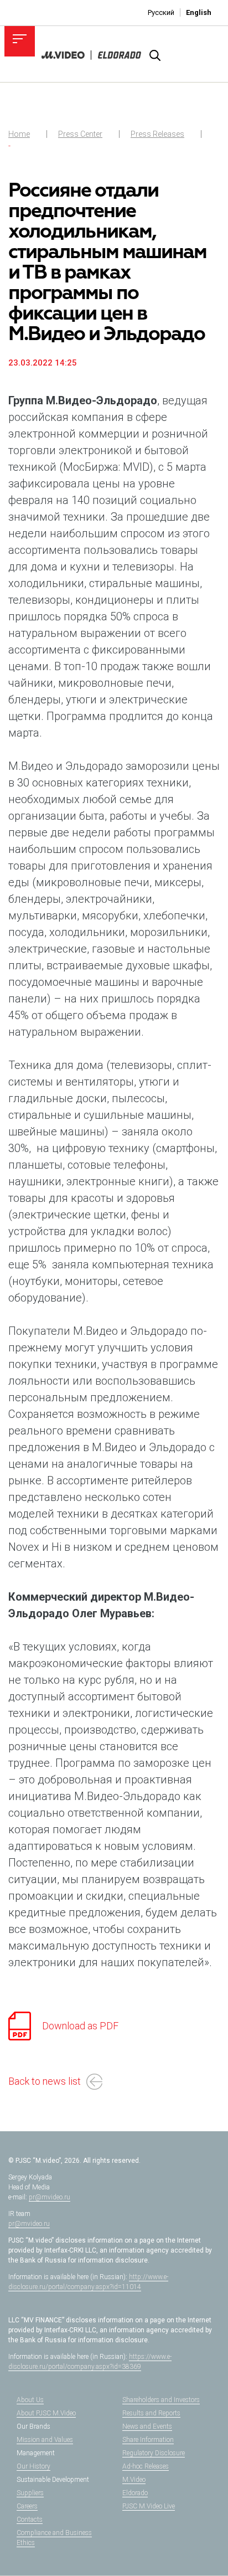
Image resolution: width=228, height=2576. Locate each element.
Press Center (80, 134)
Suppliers (30, 2493)
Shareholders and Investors (161, 2400)
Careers (27, 2506)
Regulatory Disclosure (154, 2453)
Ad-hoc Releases (146, 2466)
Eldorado (135, 2493)
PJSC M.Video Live (149, 2506)
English (199, 12)
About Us (30, 2400)
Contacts (30, 2520)
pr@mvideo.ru (50, 2197)
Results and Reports (151, 2413)
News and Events (147, 2426)
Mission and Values (45, 2440)
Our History (33, 2466)
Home (19, 134)
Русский (161, 12)
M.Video (134, 2480)
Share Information (148, 2440)
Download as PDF (80, 2026)
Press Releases (157, 134)
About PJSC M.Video (46, 2413)
